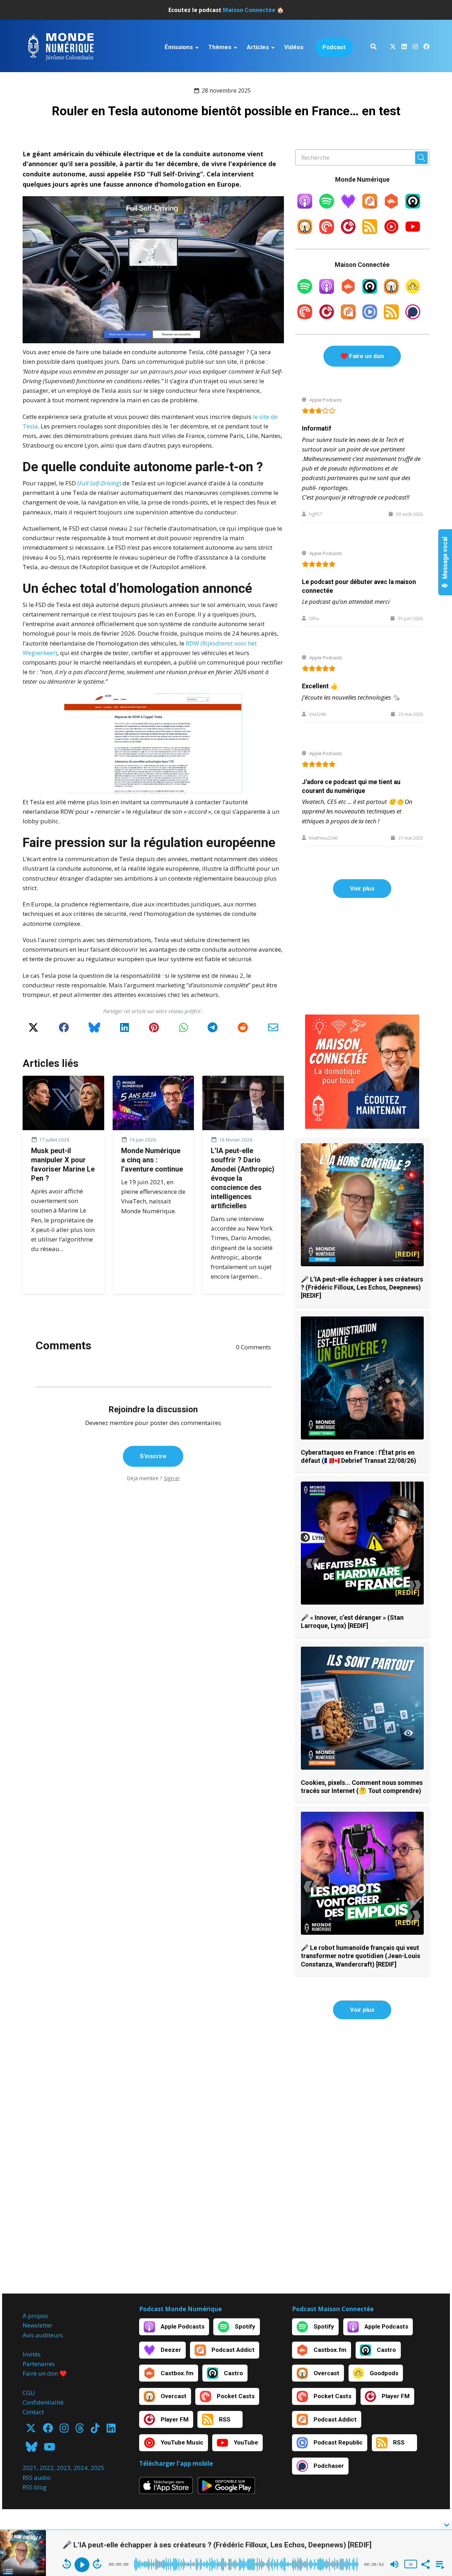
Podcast (334, 47)
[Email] (273, 1030)
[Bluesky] (94, 1030)
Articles (258, 47)
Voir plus (362, 888)
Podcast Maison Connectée (333, 2309)
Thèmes (220, 47)
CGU (29, 2393)
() (99, 483)
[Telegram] (213, 1030)
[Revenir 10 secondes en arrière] (67, 2564)
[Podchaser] (413, 317)
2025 (97, 2468)
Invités (32, 2354)
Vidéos (294, 47)
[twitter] (393, 48)
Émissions (179, 47)
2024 (81, 2468)
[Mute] (394, 2564)
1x (411, 2564)
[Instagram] (64, 2430)
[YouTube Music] (391, 232)
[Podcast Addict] (370, 206)
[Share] (425, 2564)
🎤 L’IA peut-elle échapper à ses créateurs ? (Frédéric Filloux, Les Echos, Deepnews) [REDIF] (362, 1287)
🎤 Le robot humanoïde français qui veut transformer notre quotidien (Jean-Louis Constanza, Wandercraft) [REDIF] (361, 1956)
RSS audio (37, 2478)
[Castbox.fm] (391, 206)
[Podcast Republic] (370, 317)
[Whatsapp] (183, 1030)
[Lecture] (82, 2565)
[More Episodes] (439, 2564)
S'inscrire (153, 1456)
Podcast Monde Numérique (180, 2309)
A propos (35, 2316)
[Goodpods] (413, 291)
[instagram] (415, 48)
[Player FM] (348, 232)
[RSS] (370, 232)
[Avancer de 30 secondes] (97, 2564)
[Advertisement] (362, 956)
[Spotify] (327, 206)
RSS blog (35, 2487)
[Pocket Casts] (327, 232)
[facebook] (425, 48)
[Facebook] (64, 1030)
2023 (64, 2468)
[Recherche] (373, 48)
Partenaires (39, 2364)
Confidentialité (43, 2402)
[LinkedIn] (124, 1030)
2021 (30, 2468)
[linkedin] (404, 48)
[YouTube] (413, 232)
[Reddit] (243, 1030)
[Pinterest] (154, 1030)
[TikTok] (95, 2430)
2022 (47, 2468)
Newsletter (38, 2325)
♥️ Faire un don (362, 356)
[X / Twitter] (33, 1030)
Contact (33, 2412)
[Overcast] (305, 232)
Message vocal (445, 559)
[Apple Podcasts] (305, 206)
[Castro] (413, 206)
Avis (28, 2335)
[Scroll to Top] (435, 2497)
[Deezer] (348, 206)
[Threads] (80, 2430)
